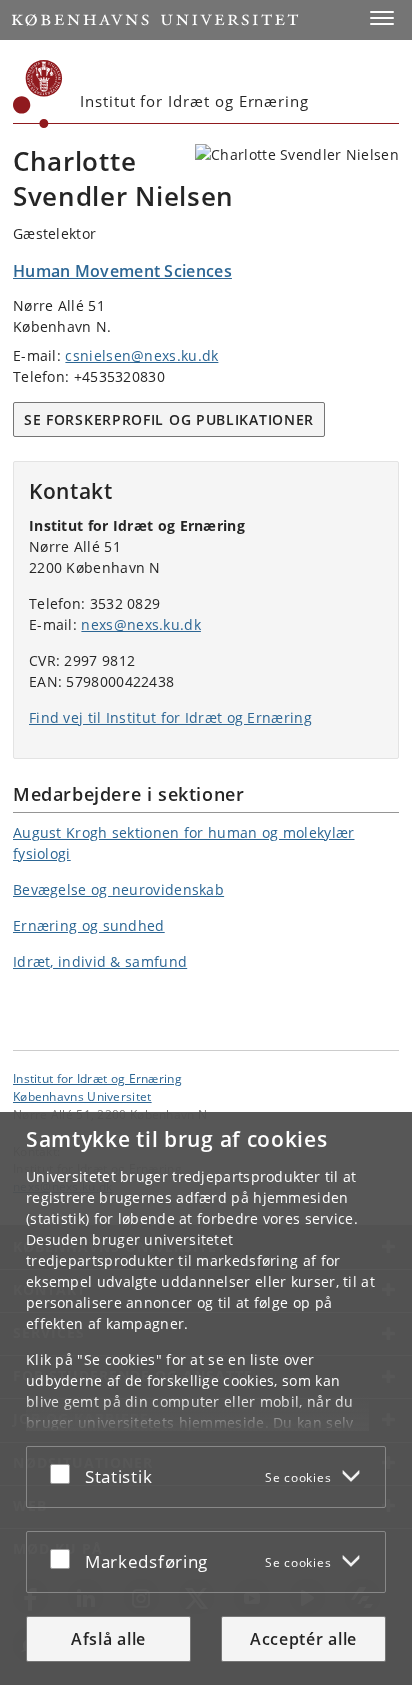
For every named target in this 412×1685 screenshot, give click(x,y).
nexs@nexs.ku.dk (141, 624)
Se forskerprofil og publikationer (169, 419)
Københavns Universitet (82, 1096)
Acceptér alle (303, 1639)
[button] (382, 18)
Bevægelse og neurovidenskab (118, 889)
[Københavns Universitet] (38, 94)
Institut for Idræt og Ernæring (97, 1078)
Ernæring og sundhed (89, 925)
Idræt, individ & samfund (100, 961)
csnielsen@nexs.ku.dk (141, 355)
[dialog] (206, 1398)
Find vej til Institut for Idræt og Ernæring (170, 717)
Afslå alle (108, 1639)
